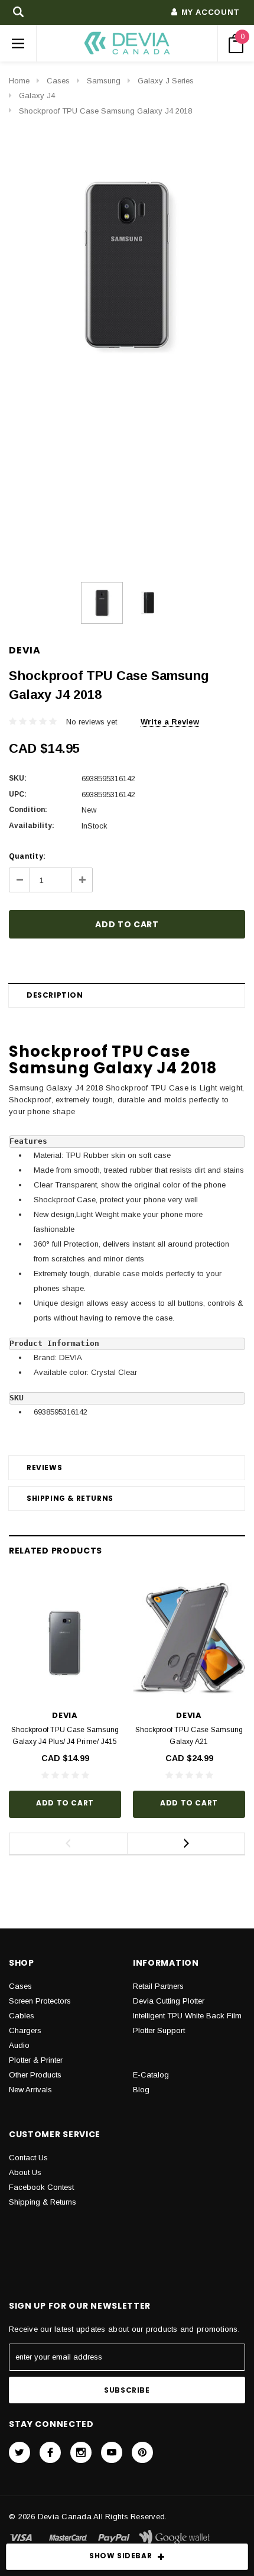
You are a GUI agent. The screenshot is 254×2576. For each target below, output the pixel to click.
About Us (25, 2172)
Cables (22, 2016)
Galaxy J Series (166, 81)
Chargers (25, 2030)
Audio (19, 2045)
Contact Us (28, 2158)
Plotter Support (159, 2030)
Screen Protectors (40, 2001)
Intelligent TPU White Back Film (187, 2016)
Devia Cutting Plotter (169, 2001)
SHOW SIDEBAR (121, 2556)
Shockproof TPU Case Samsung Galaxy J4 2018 (105, 111)
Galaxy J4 (37, 96)
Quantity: (27, 856)
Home (19, 81)
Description (55, 995)
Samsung (104, 81)
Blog (141, 2090)
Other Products (35, 2075)
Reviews (44, 1467)
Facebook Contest (41, 2187)
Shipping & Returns (70, 1498)
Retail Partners (158, 1986)
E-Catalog (151, 2075)
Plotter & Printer (36, 2060)
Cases (58, 81)
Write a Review (170, 722)
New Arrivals (30, 2090)
